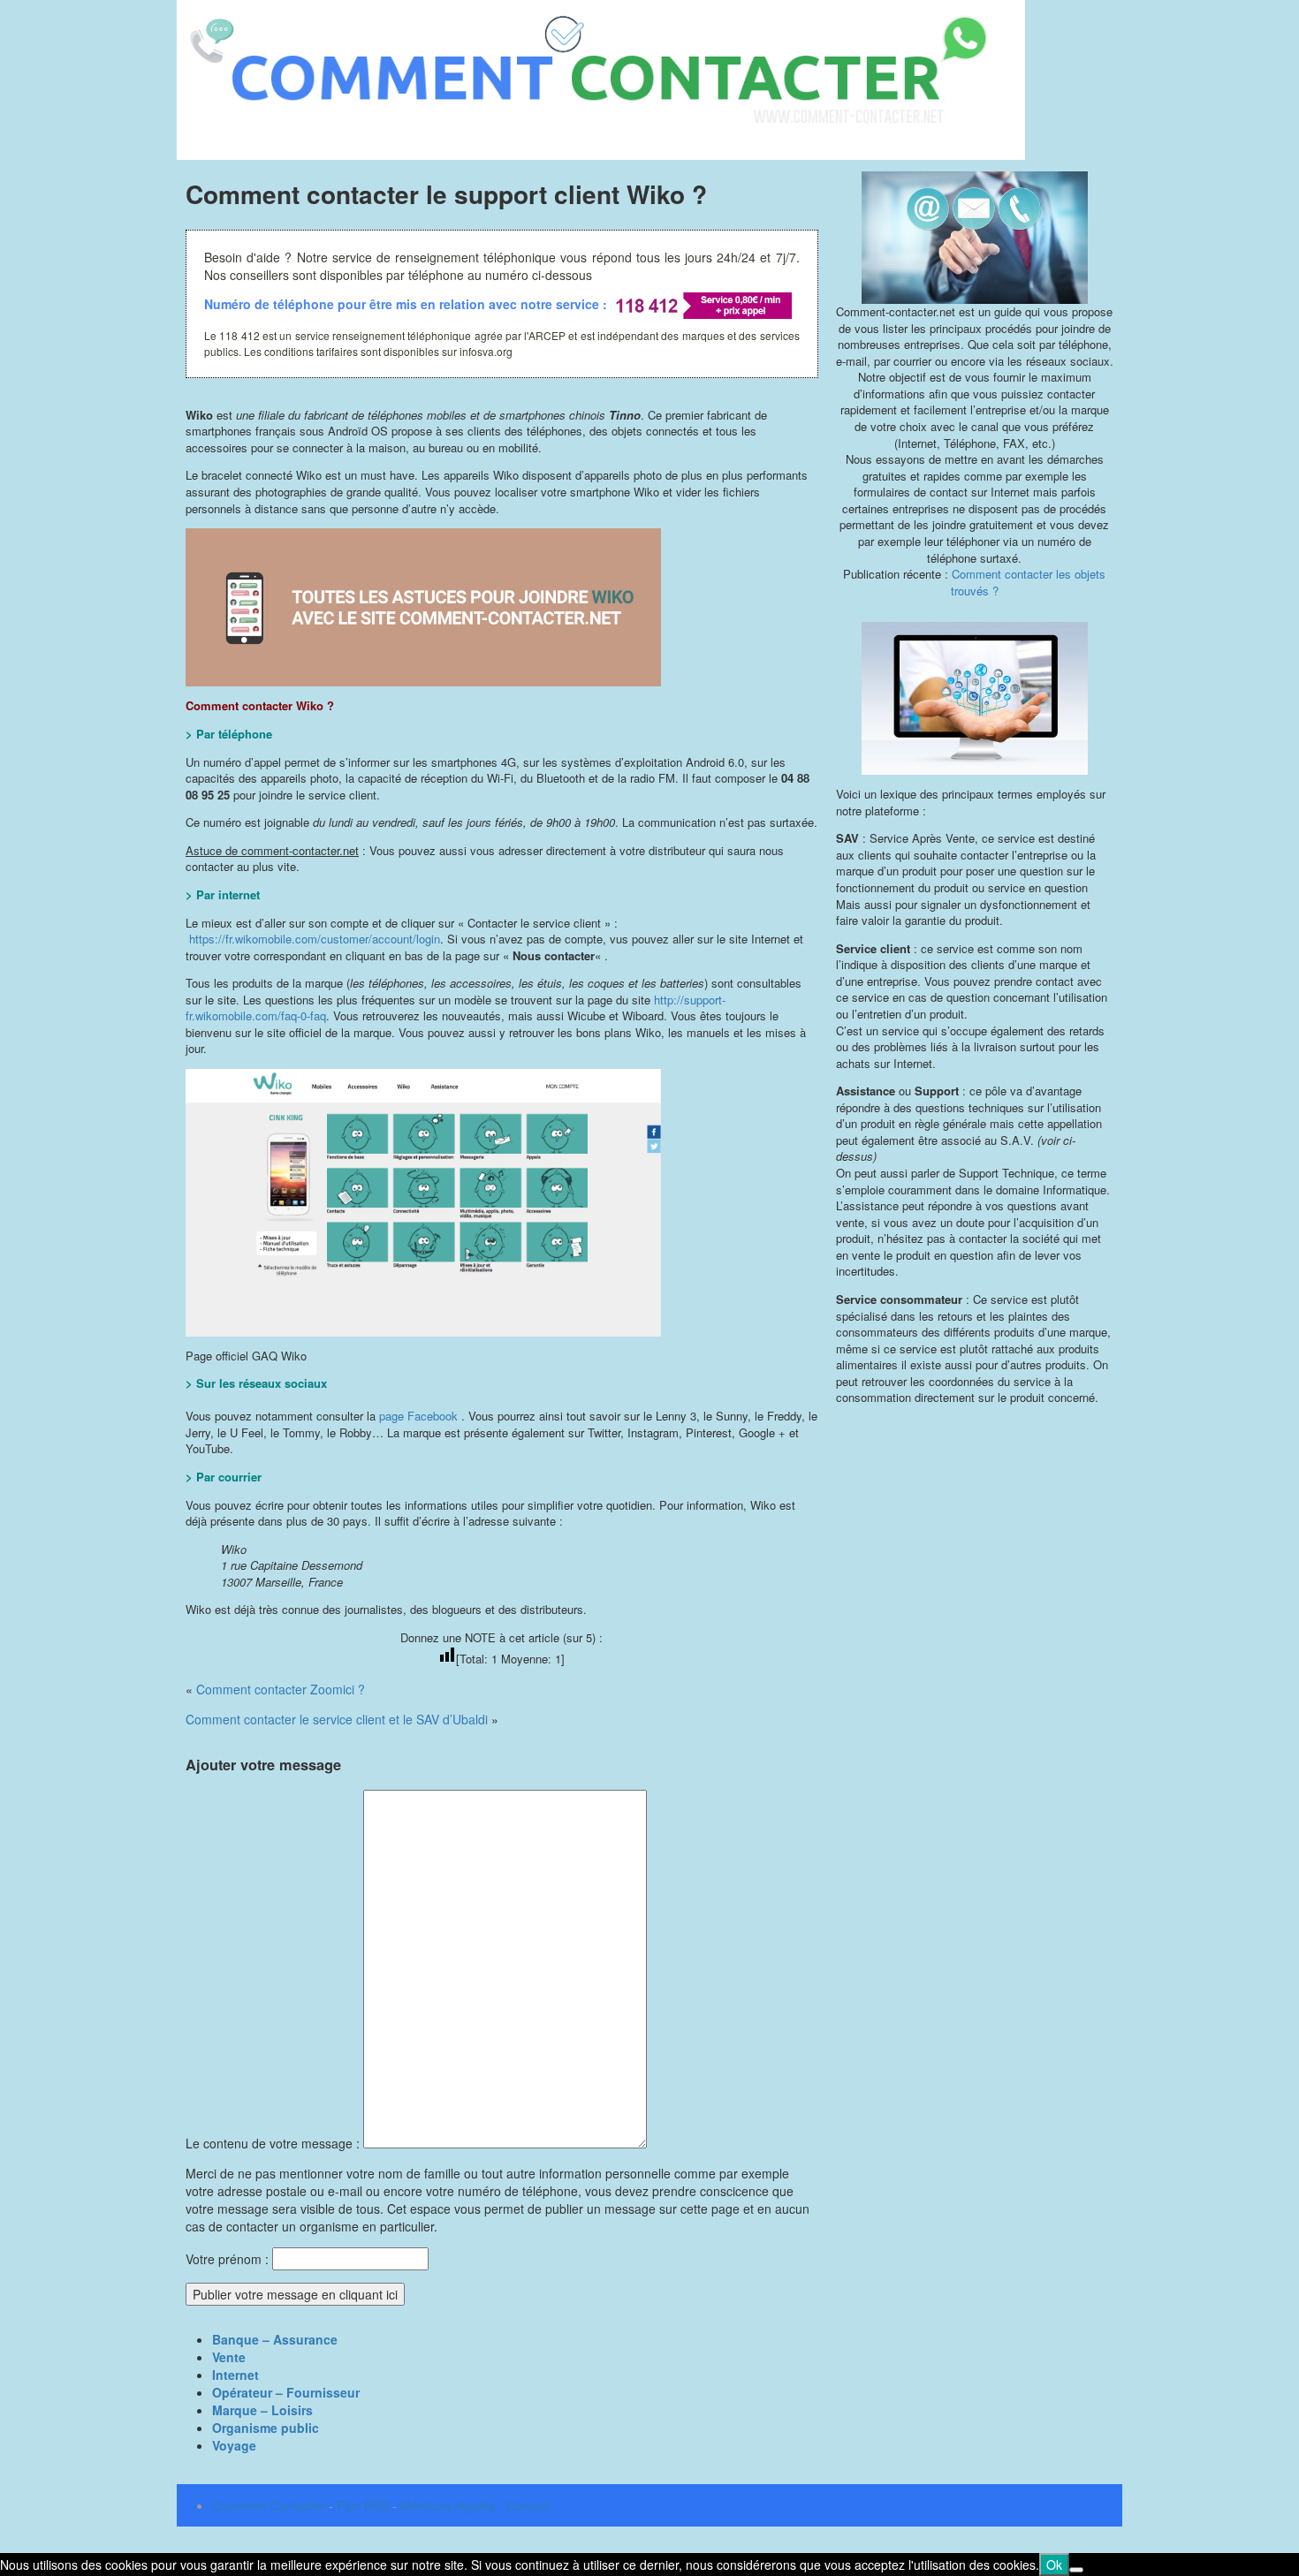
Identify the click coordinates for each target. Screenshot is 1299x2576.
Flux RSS (363, 2505)
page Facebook (418, 1416)
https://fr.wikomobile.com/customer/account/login (315, 939)
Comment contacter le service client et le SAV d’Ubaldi (337, 1719)
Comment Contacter (269, 2505)
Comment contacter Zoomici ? (281, 1689)
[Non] (1076, 2570)
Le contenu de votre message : (274, 2143)
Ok (1054, 2565)
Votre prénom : (227, 2259)
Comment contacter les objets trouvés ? (1029, 582)
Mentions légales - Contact (475, 2505)
